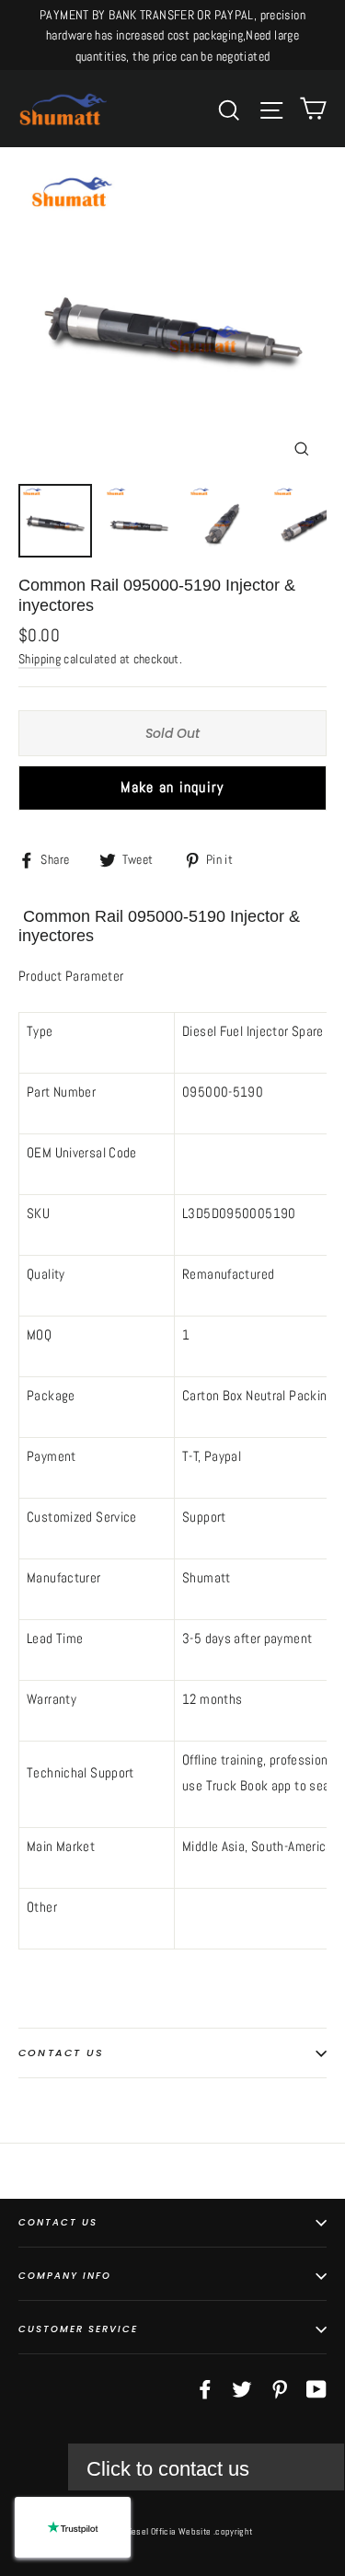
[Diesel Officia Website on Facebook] (205, 2388)
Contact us (61, 2053)
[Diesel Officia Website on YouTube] (316, 2388)
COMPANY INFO (65, 2276)
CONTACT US (58, 2222)
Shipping (40, 659)
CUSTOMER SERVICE (78, 2329)
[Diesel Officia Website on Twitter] (242, 2388)
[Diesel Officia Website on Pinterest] (280, 2388)
